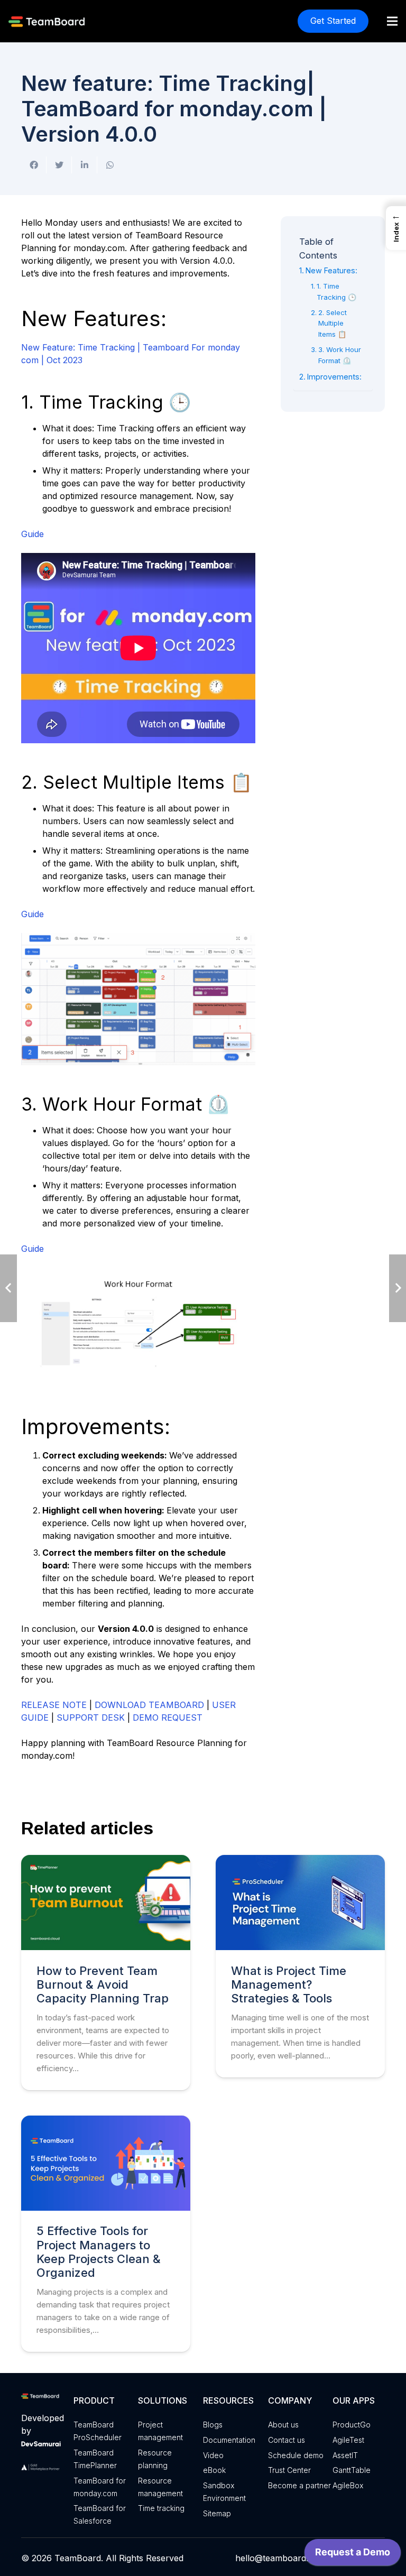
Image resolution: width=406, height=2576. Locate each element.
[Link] (48, 21)
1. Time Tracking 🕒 (336, 292)
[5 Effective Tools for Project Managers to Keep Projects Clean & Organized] (106, 2163)
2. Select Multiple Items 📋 (333, 324)
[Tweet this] (59, 165)
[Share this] (34, 165)
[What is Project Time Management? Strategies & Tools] (300, 1903)
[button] (396, 228)
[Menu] (392, 21)
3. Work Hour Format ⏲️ (340, 355)
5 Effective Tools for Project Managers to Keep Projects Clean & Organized (99, 2252)
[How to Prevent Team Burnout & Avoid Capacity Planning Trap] (106, 1903)
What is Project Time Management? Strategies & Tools (289, 1985)
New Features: (331, 270)
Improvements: (334, 377)
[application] (353, 2555)
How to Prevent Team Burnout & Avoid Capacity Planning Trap (103, 1985)
